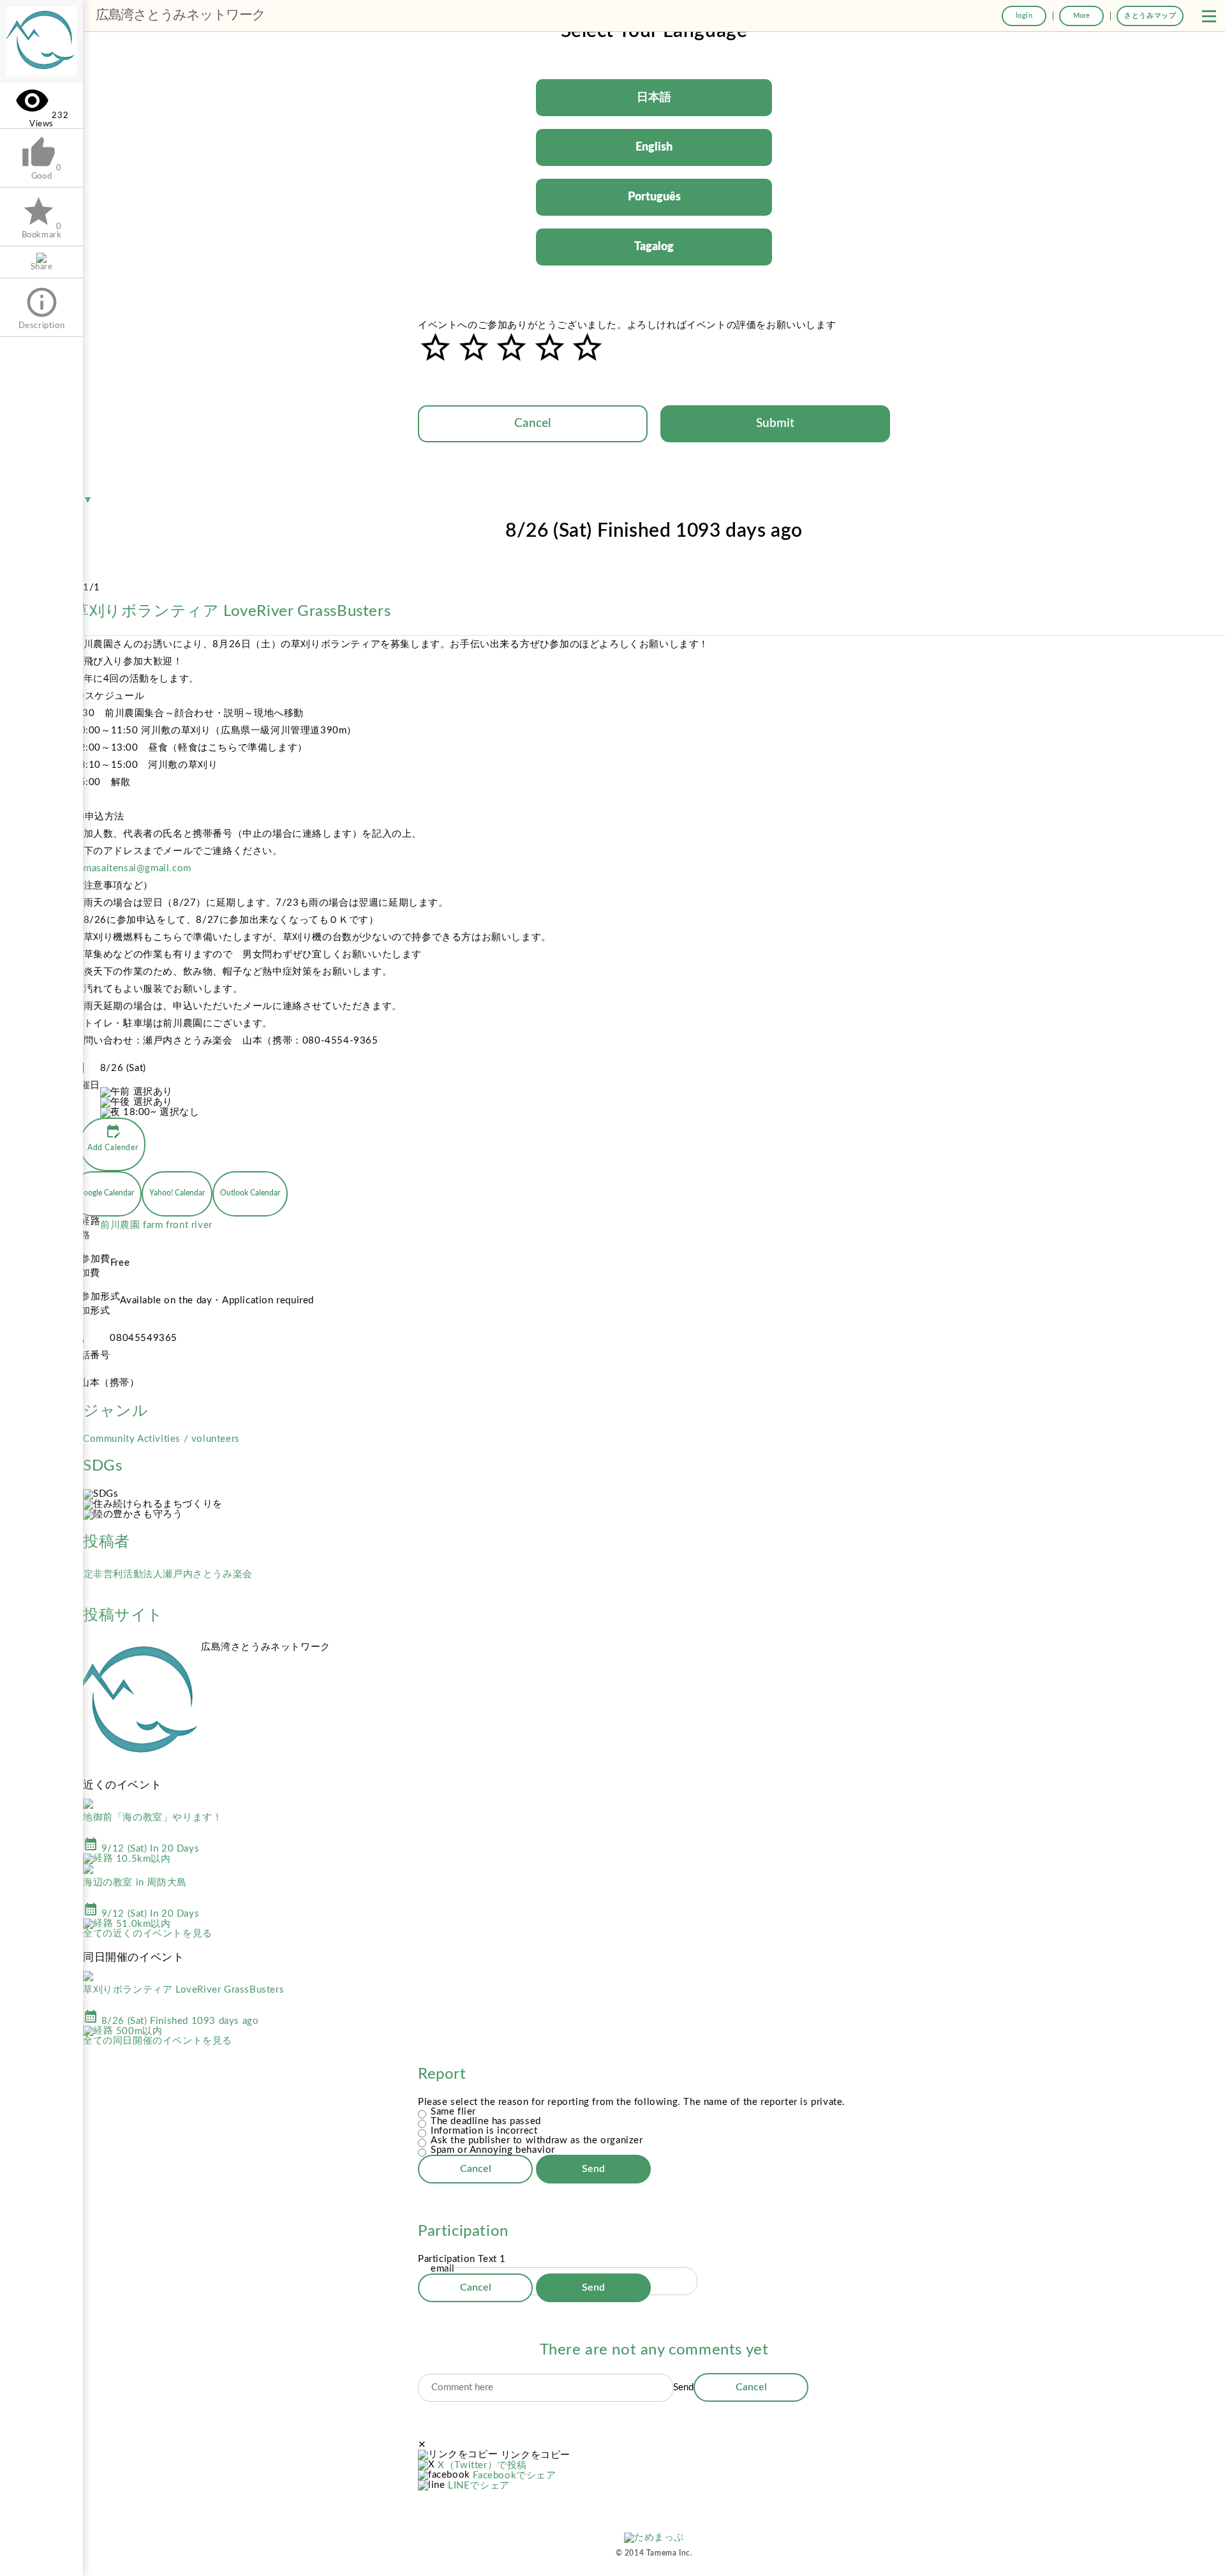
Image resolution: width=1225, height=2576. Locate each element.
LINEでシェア (479, 2486)
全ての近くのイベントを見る (148, 1934)
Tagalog (654, 247)
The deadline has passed (486, 2121)
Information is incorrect (484, 2131)
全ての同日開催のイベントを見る (158, 2041)
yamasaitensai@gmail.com (132, 868)
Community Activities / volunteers (161, 1439)
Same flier (453, 2112)
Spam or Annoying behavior (493, 2150)
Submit (775, 423)
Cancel (533, 423)
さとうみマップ (1150, 16)
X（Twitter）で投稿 (482, 2465)
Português (654, 197)
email (443, 2269)
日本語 (654, 98)
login (1024, 16)
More (1081, 16)
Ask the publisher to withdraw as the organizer (537, 2140)
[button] (1209, 16)
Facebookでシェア (514, 2475)
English (654, 147)
